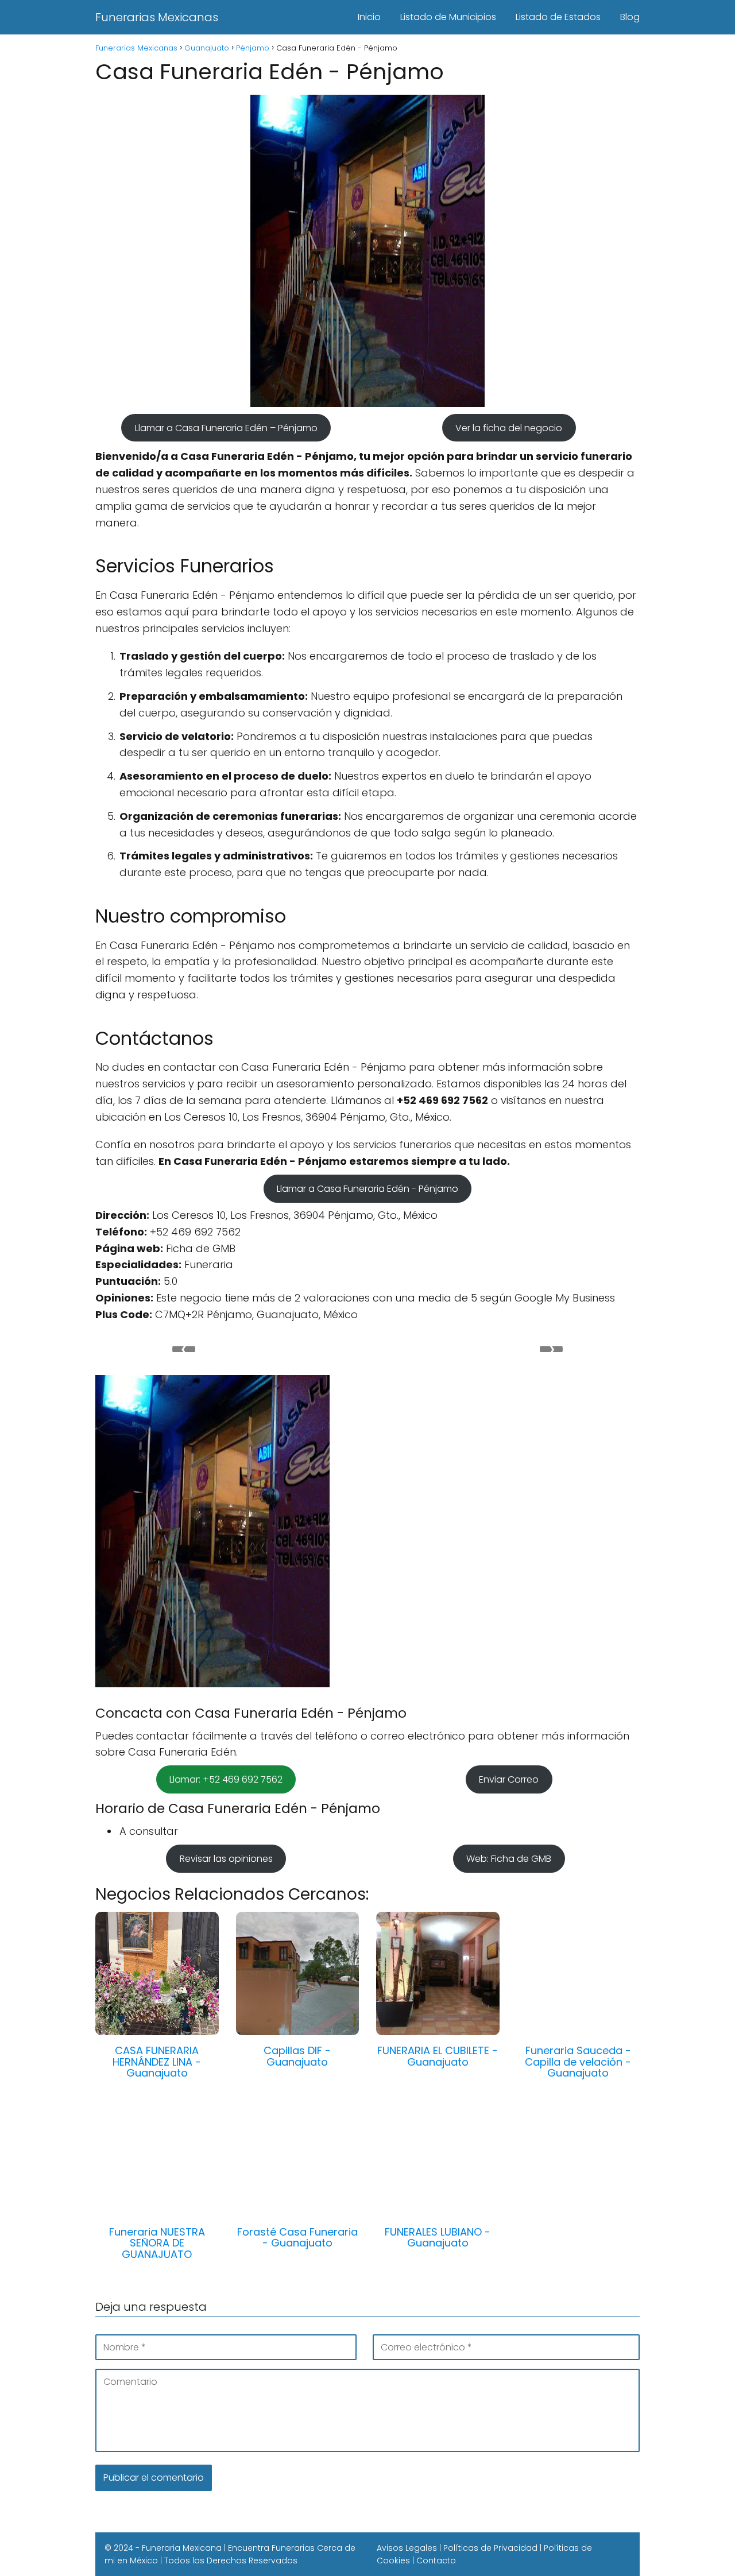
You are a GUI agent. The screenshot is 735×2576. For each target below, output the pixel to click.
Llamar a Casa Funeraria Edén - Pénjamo (367, 1189)
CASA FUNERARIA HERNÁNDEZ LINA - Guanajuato (157, 2062)
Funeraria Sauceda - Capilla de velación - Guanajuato (578, 2062)
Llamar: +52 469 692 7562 (226, 1779)
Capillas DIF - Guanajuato (297, 2056)
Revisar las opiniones (226, 1859)
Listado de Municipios (448, 17)
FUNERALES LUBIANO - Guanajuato (438, 2238)
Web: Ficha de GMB (509, 1859)
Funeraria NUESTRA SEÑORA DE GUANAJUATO (157, 2243)
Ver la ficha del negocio (509, 427)
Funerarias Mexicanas (157, 17)
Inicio (369, 17)
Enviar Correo (509, 1779)
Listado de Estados (558, 17)
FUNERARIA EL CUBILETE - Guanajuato (438, 2056)
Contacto (436, 2560)
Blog (630, 17)
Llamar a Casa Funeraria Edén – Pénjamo (226, 427)
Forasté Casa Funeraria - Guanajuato (297, 2238)
